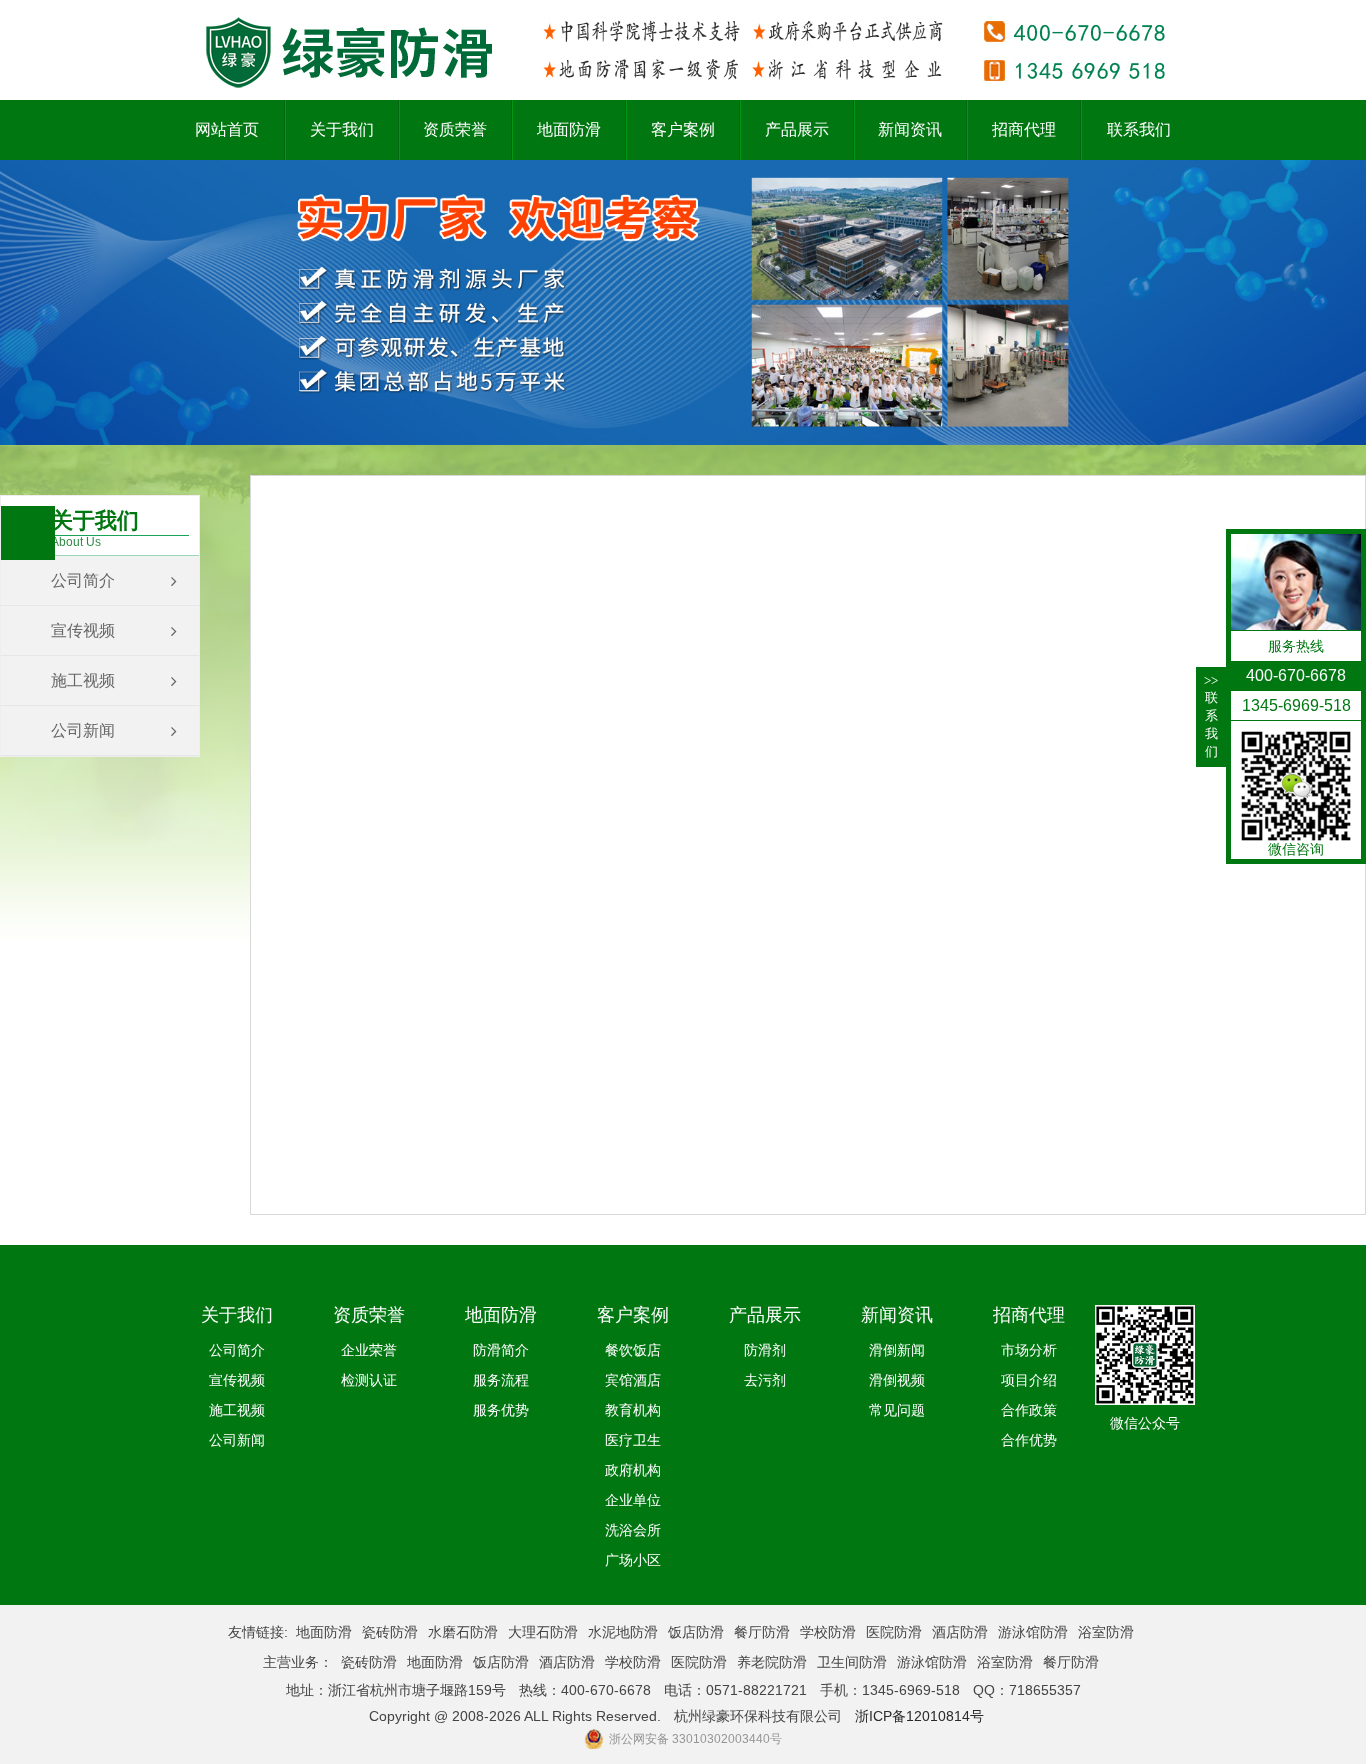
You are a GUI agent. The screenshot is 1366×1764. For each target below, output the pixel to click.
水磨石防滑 (463, 1632)
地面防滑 (324, 1632)
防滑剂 (765, 1350)
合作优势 (1029, 1440)
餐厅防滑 (762, 1632)
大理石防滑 (543, 1632)
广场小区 (633, 1560)
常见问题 (897, 1410)
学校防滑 (828, 1632)
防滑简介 (501, 1350)
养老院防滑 (772, 1662)
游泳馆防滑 (1033, 1632)
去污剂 (765, 1380)
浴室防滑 (1106, 1632)
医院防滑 (894, 1632)
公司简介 (83, 580)
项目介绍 (1029, 1380)
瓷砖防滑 (390, 1632)
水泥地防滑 (623, 1632)
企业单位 (633, 1500)
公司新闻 (83, 730)
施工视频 (83, 680)
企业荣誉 (369, 1350)
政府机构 (633, 1470)
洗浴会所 (633, 1530)
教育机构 (633, 1410)
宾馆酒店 (633, 1380)
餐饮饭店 (633, 1350)
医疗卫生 (633, 1440)
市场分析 (1029, 1350)
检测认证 (369, 1380)
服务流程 (501, 1380)
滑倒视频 (897, 1380)
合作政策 (1029, 1410)
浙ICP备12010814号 (919, 1716)
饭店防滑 (696, 1632)
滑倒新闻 (897, 1350)
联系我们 (1211, 716)
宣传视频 (83, 630)
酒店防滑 (960, 1632)
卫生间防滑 (852, 1662)
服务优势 (501, 1410)
